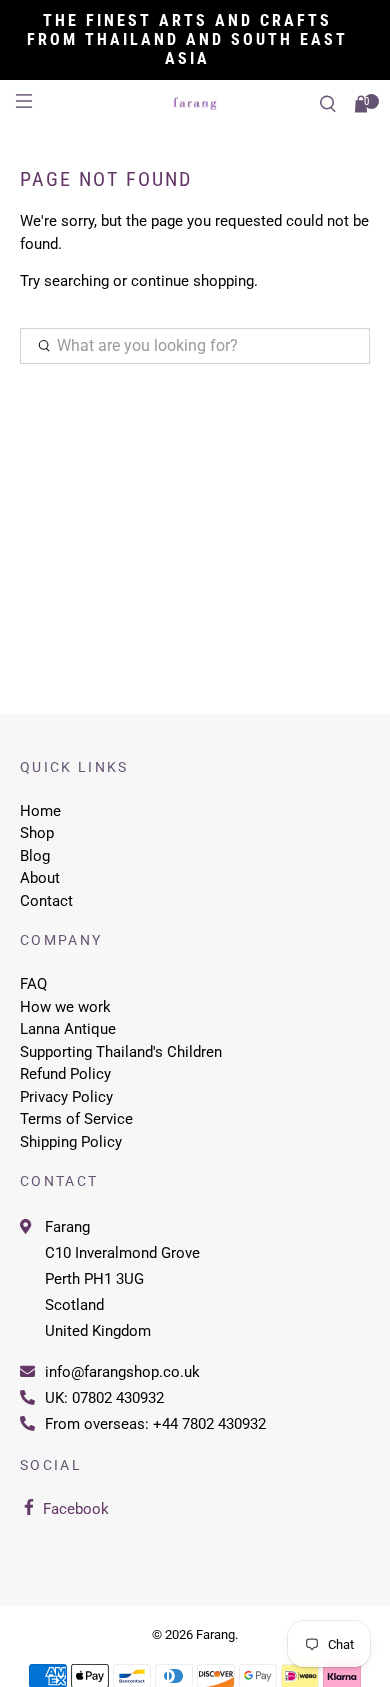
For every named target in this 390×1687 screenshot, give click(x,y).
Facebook (76, 1509)
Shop (37, 833)
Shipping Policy (71, 1142)
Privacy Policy (66, 1097)
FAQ (33, 984)
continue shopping (192, 281)
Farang (67, 1227)
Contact (46, 901)
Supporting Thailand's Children (121, 1052)
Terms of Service (76, 1119)
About (40, 878)
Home (40, 811)
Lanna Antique (68, 1029)
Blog (35, 856)
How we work (65, 1007)
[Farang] (195, 103)
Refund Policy (65, 1074)
